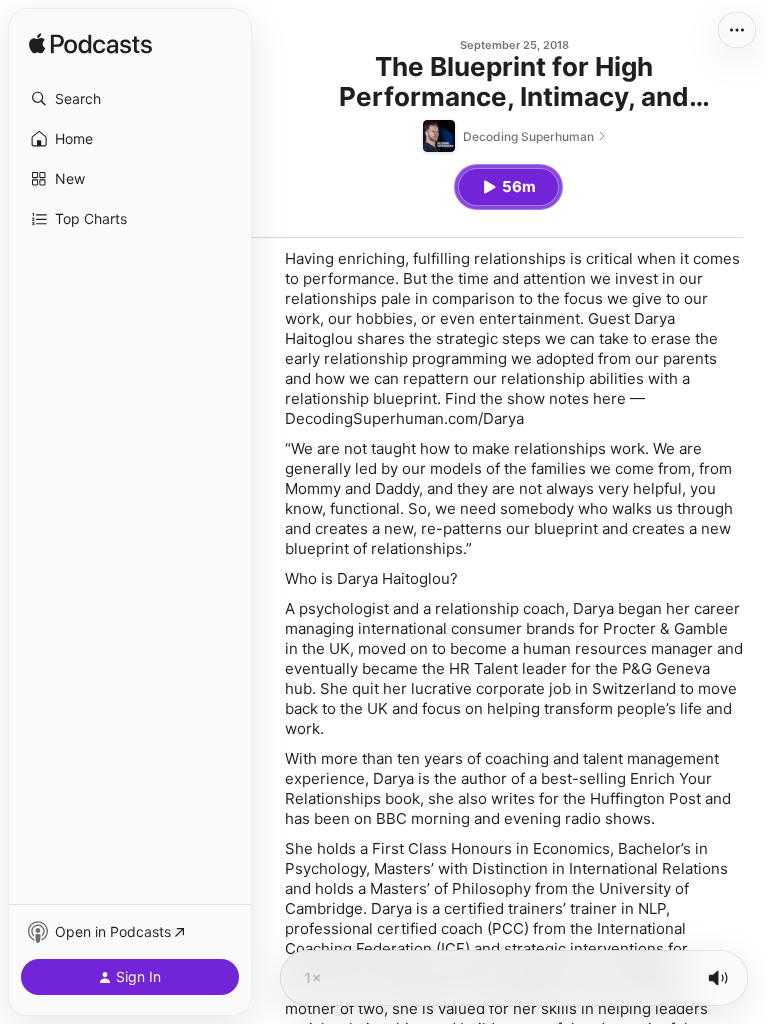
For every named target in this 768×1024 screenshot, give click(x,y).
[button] (130, 99)
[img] (90, 45)
